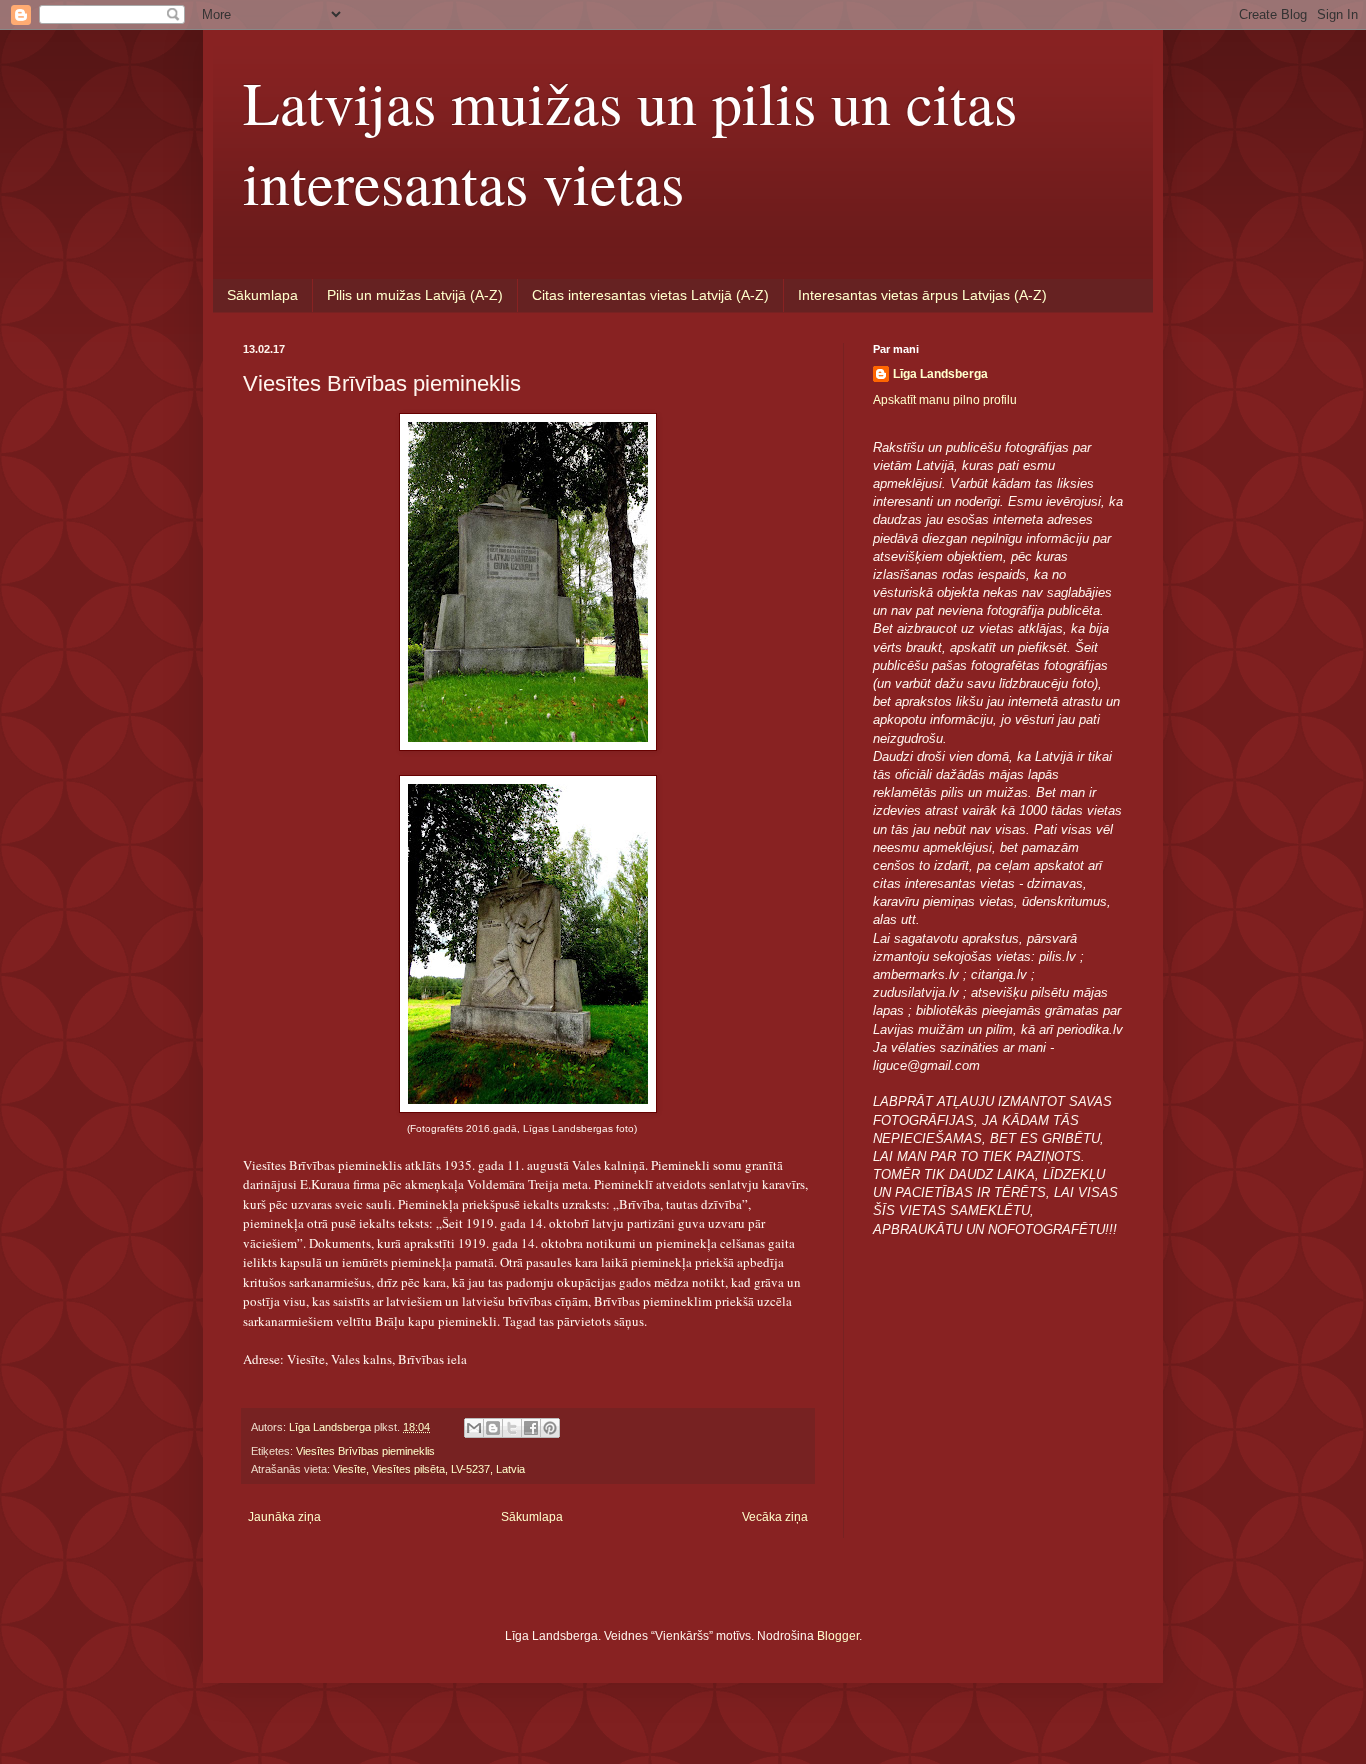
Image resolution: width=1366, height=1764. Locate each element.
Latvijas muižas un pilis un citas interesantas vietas (630, 142)
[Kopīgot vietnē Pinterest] (550, 1428)
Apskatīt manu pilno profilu (945, 400)
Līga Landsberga (940, 374)
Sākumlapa (262, 295)
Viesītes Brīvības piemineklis (365, 1451)
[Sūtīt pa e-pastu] (474, 1428)
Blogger (838, 1636)
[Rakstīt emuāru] (493, 1428)
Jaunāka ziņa (284, 1517)
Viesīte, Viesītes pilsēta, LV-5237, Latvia (429, 1469)
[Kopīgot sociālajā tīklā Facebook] (531, 1428)
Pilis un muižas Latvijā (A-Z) (415, 295)
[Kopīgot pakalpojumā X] (512, 1428)
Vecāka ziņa (775, 1517)
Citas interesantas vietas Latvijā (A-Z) (650, 295)
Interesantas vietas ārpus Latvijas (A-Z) (922, 295)
